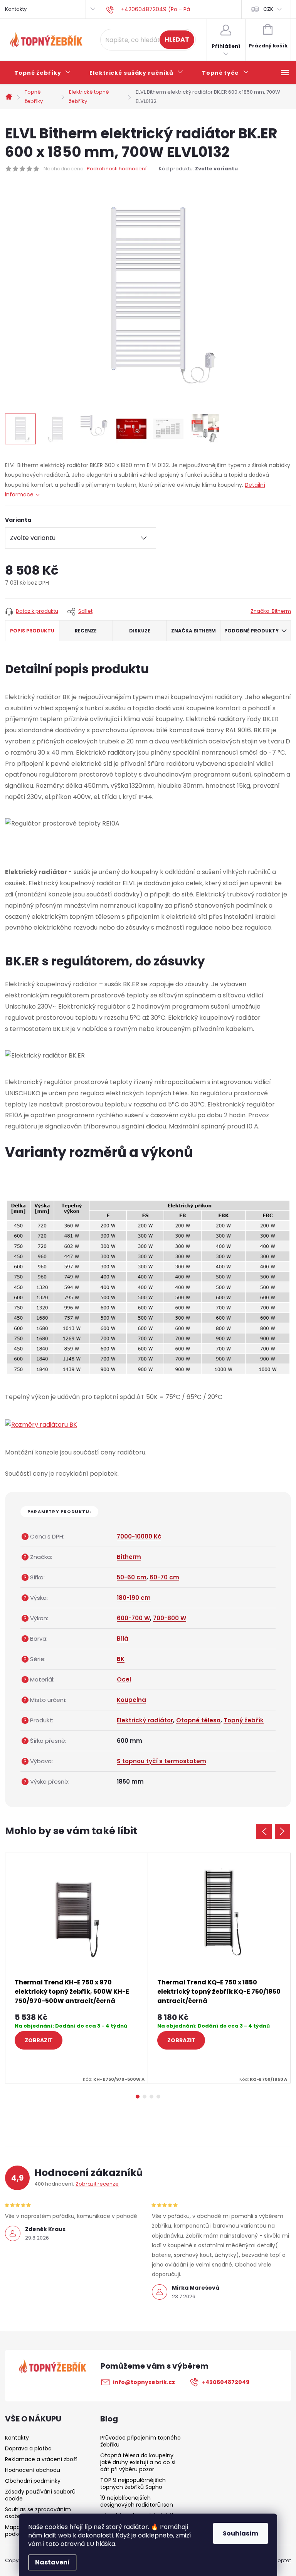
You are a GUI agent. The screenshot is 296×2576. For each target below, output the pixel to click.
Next (283, 1831)
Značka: (271, 611)
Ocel (124, 1679)
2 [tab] (145, 2097)
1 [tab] (138, 2097)
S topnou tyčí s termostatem (161, 1761)
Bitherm (129, 1557)
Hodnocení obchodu (33, 2470)
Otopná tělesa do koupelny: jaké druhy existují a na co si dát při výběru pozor (138, 2462)
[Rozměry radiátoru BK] (41, 1425)
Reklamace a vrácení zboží (41, 2459)
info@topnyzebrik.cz (144, 2382)
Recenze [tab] (86, 631)
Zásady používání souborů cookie (40, 2495)
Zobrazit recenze (97, 2184)
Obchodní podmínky (33, 2481)
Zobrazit (39, 2040)
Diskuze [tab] (140, 631)
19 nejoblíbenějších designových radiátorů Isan (137, 2501)
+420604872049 (226, 2382)
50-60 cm (132, 1577)
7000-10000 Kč (139, 1536)
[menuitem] (43, 73)
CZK (268, 9)
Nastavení (52, 2562)
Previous (264, 1831)
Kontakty (16, 9)
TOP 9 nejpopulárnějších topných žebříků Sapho (133, 2484)
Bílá (123, 1639)
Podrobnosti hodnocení (117, 169)
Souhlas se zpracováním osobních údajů (38, 2513)
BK (121, 1659)
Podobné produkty (251, 631)
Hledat (177, 40)
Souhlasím (240, 2533)
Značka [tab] (193, 631)
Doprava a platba (28, 2448)
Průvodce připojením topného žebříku (140, 2441)
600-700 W (133, 1618)
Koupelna (131, 1700)
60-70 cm (164, 1577)
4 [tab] (158, 2097)
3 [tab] (151, 2097)
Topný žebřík (244, 1720)
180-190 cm (134, 1598)
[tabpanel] (77, 1968)
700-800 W (170, 1618)
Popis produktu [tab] (32, 631)
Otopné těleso (198, 1720)
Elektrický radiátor (145, 1720)
